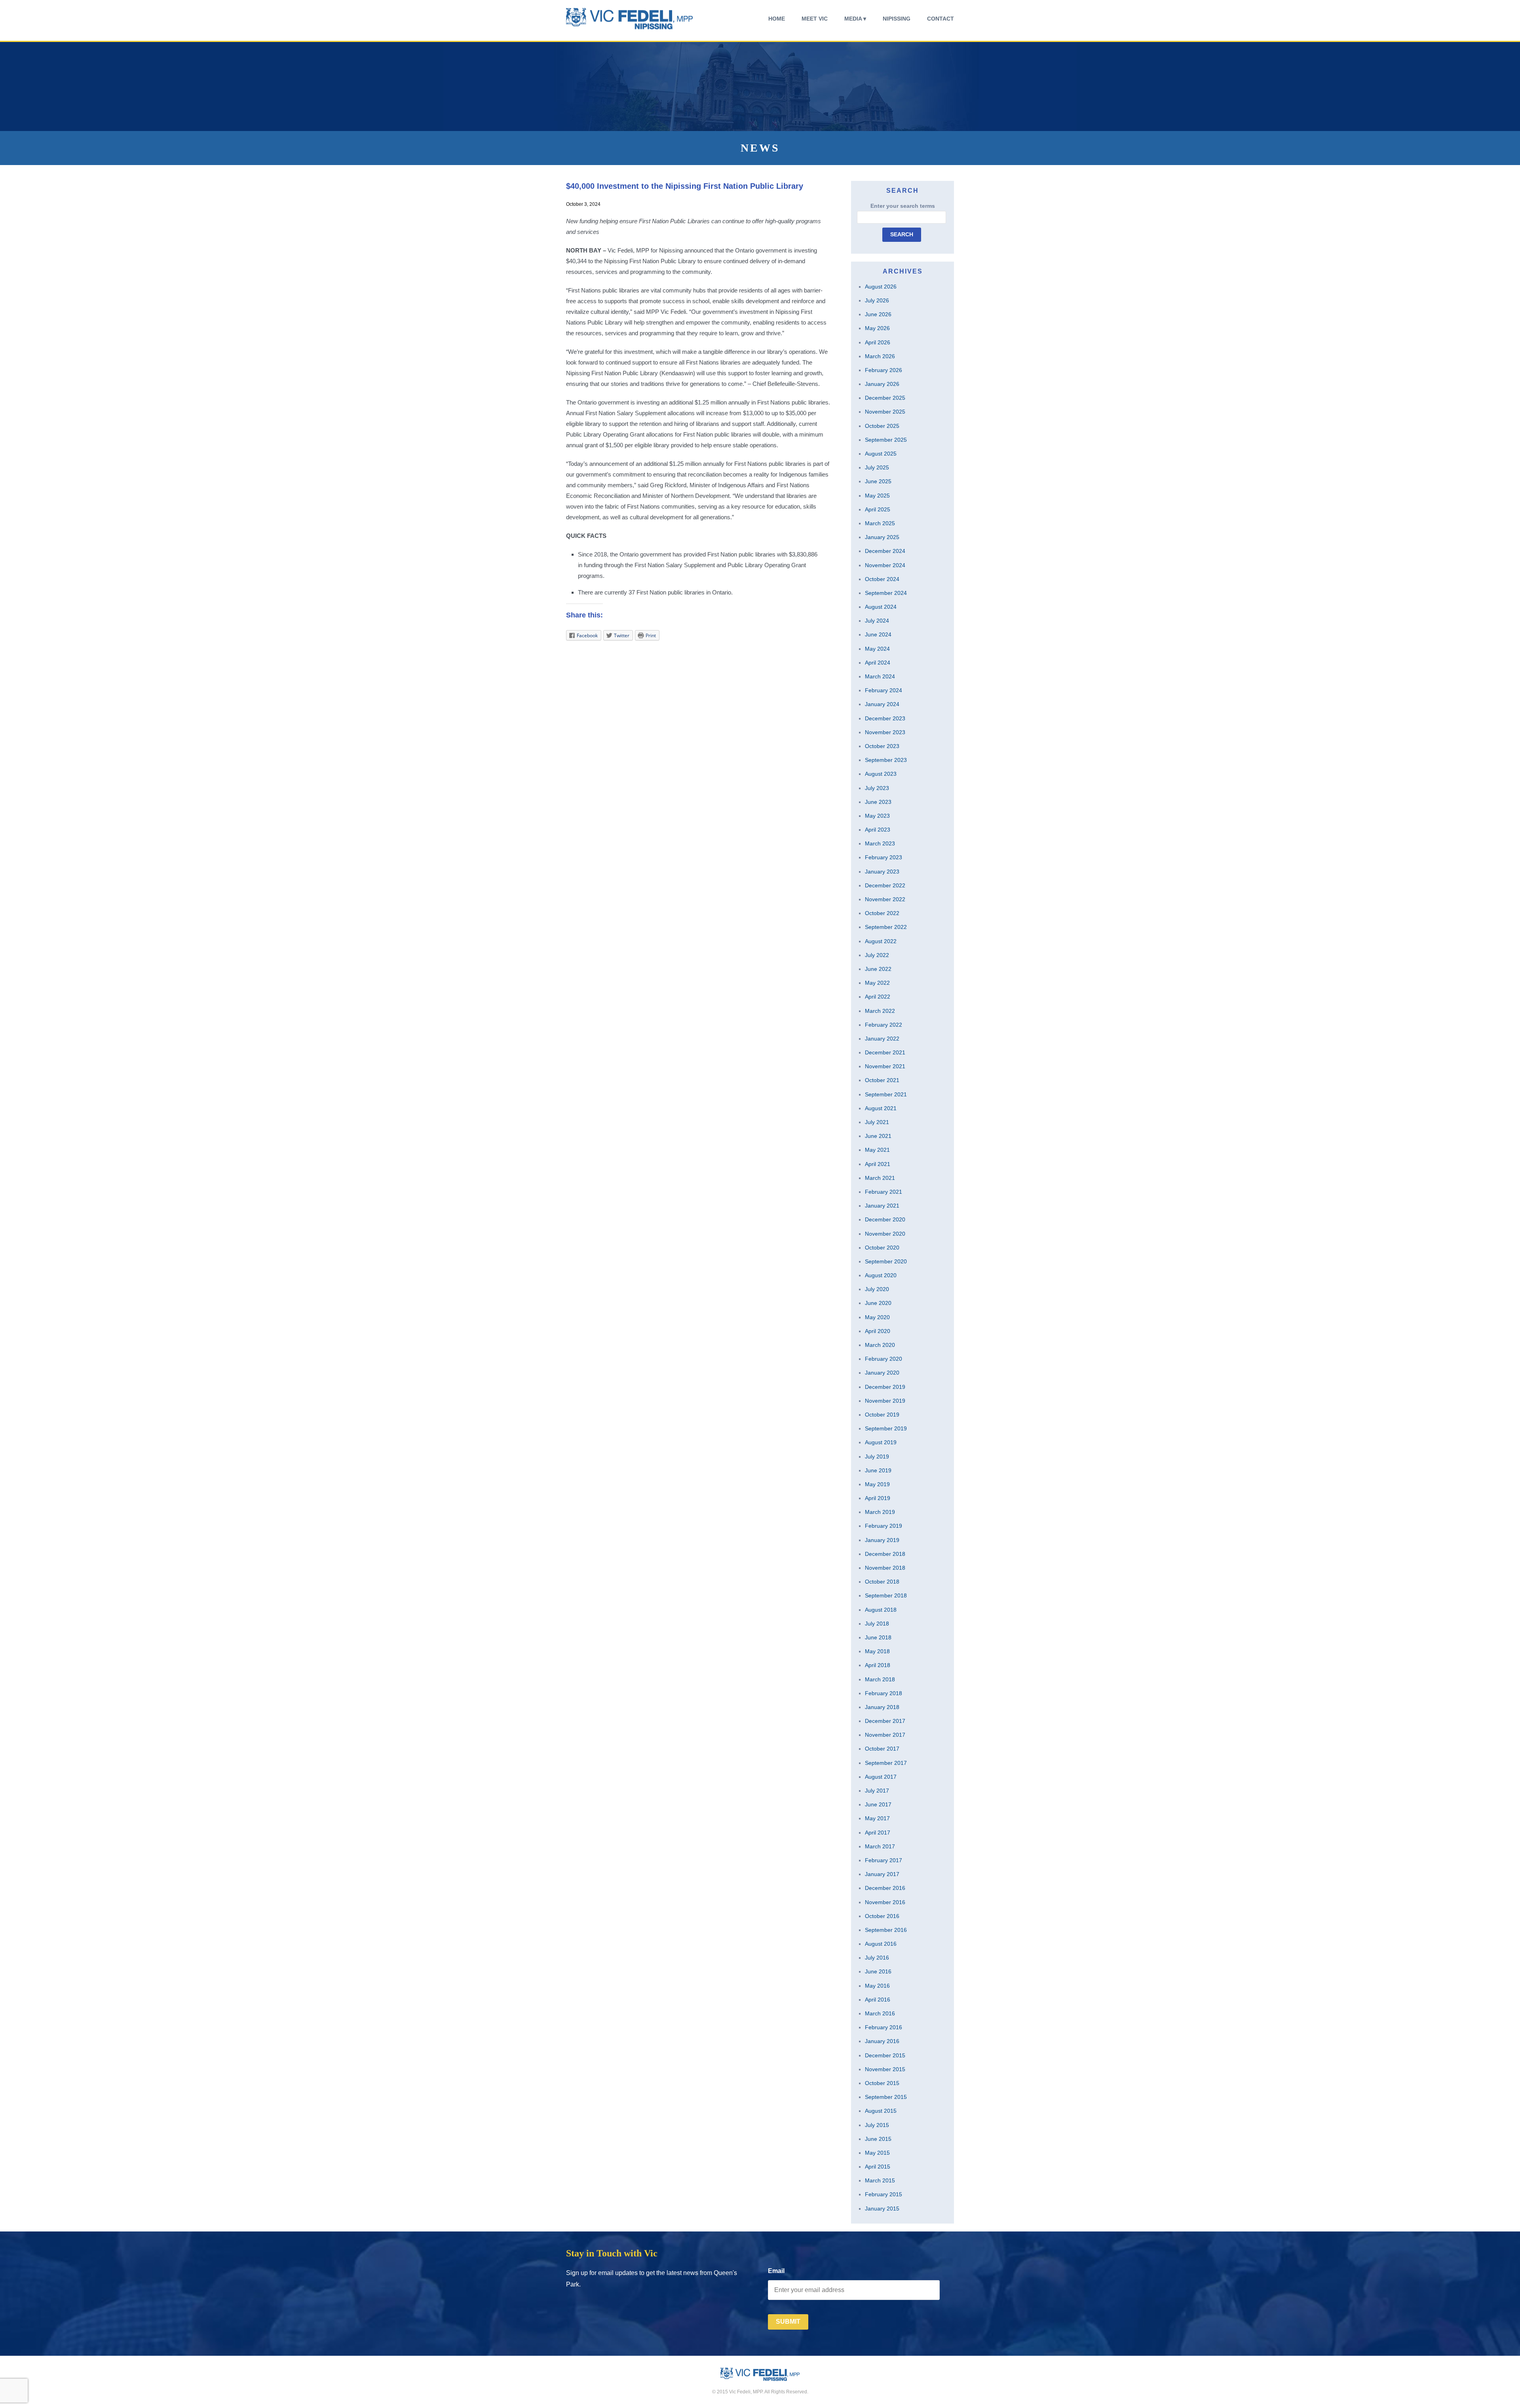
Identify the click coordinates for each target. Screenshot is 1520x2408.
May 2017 (877, 1818)
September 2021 (886, 1094)
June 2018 (878, 1637)
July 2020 (877, 1289)
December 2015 (885, 2055)
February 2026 (883, 370)
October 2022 (882, 913)
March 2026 (880, 356)
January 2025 (882, 537)
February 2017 (883, 1860)
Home (777, 19)
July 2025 (877, 467)
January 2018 (882, 1707)
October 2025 (882, 426)
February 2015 (883, 2194)
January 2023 (882, 872)
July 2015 (877, 2125)
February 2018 (883, 1693)
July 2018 (877, 1624)
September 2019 (886, 1428)
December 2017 (885, 1721)
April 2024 (878, 663)
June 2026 (878, 314)
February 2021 (883, 1192)
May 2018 (877, 1651)
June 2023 (878, 802)
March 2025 (880, 523)
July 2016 (877, 1958)
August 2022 (881, 941)
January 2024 (882, 704)
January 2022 (882, 1039)
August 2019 (881, 1442)
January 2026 (882, 384)
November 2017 (885, 1735)
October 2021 (882, 1080)
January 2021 (882, 1206)
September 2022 (886, 927)
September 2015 (886, 2097)
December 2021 (885, 1052)
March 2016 (880, 2013)
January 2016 (882, 2041)
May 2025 (877, 496)
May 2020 (877, 1317)
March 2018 (880, 1679)
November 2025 (885, 412)
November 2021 (885, 1066)
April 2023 (878, 830)
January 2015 (882, 2209)
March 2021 (880, 1178)
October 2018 (882, 1582)
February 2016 (883, 2027)
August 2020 (881, 1275)
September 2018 (886, 1595)
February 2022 (883, 1025)
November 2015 (885, 2069)
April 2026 (878, 342)
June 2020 (878, 1303)
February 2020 (883, 1359)
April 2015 (878, 2167)
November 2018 (885, 1568)
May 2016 (877, 1986)
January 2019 (882, 1540)
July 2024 (877, 621)
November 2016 (885, 1902)
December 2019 (885, 1387)
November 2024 (885, 565)
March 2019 (880, 1512)
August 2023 (881, 774)
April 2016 (878, 2000)
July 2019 (877, 1457)
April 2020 (878, 1331)
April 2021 (878, 1164)
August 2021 (881, 1108)
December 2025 (885, 398)
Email (776, 2271)
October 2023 (882, 746)
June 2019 (878, 1470)
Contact (940, 19)
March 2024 (880, 676)
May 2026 (877, 328)
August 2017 (881, 1777)
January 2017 (882, 1874)
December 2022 (885, 885)
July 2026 (877, 300)
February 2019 (883, 1526)
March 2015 (880, 2180)
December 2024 (885, 551)
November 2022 (885, 899)
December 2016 (885, 1888)
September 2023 (886, 760)
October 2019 (882, 1415)
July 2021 (877, 1122)
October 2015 (882, 2083)
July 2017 (877, 1791)
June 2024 (878, 634)
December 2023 (885, 718)
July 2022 (877, 955)
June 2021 (878, 1136)
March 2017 (880, 1846)
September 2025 (886, 440)
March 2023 (880, 843)
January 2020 (882, 1373)
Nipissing (897, 19)
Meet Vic (815, 19)
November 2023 (885, 732)
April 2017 (878, 1833)
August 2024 (881, 607)
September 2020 (886, 1261)
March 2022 (880, 1011)
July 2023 (877, 788)
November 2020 (885, 1234)
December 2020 (885, 1219)
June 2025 (878, 481)
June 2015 (878, 2139)
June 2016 (878, 1971)
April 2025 (878, 509)
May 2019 (877, 1484)
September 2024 (886, 593)
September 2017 (886, 1763)
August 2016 (881, 1944)
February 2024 (883, 690)
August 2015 (881, 2111)
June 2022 (878, 969)
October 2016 (882, 1916)
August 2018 (881, 1610)
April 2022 (878, 997)
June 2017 (878, 1804)
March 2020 (880, 1345)
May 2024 (877, 649)
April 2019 (878, 1498)
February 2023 (883, 857)
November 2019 (885, 1401)
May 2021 (877, 1150)
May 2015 (877, 2153)
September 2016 (886, 1930)
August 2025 (881, 454)
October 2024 (882, 579)
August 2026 (881, 287)
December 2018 (885, 1554)
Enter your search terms (903, 206)
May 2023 (877, 816)
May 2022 (877, 983)
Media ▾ (855, 19)
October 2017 (882, 1749)
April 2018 (878, 1665)
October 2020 (882, 1248)
